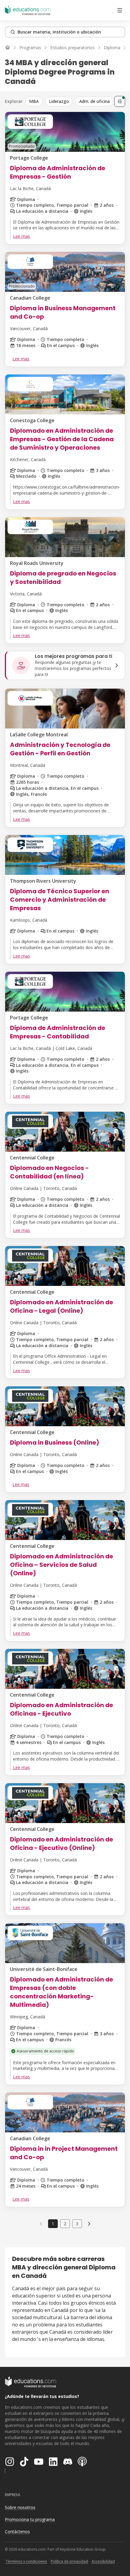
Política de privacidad (69, 2561)
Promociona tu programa (30, 2519)
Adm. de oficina (94, 101)
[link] (89, 2224)
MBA (34, 101)
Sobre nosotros (20, 2507)
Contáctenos (17, 2531)
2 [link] (65, 2224)
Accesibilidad (103, 2561)
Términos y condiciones (26, 2561)
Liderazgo (59, 101)
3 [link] (77, 2224)
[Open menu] (120, 10)
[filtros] (120, 101)
